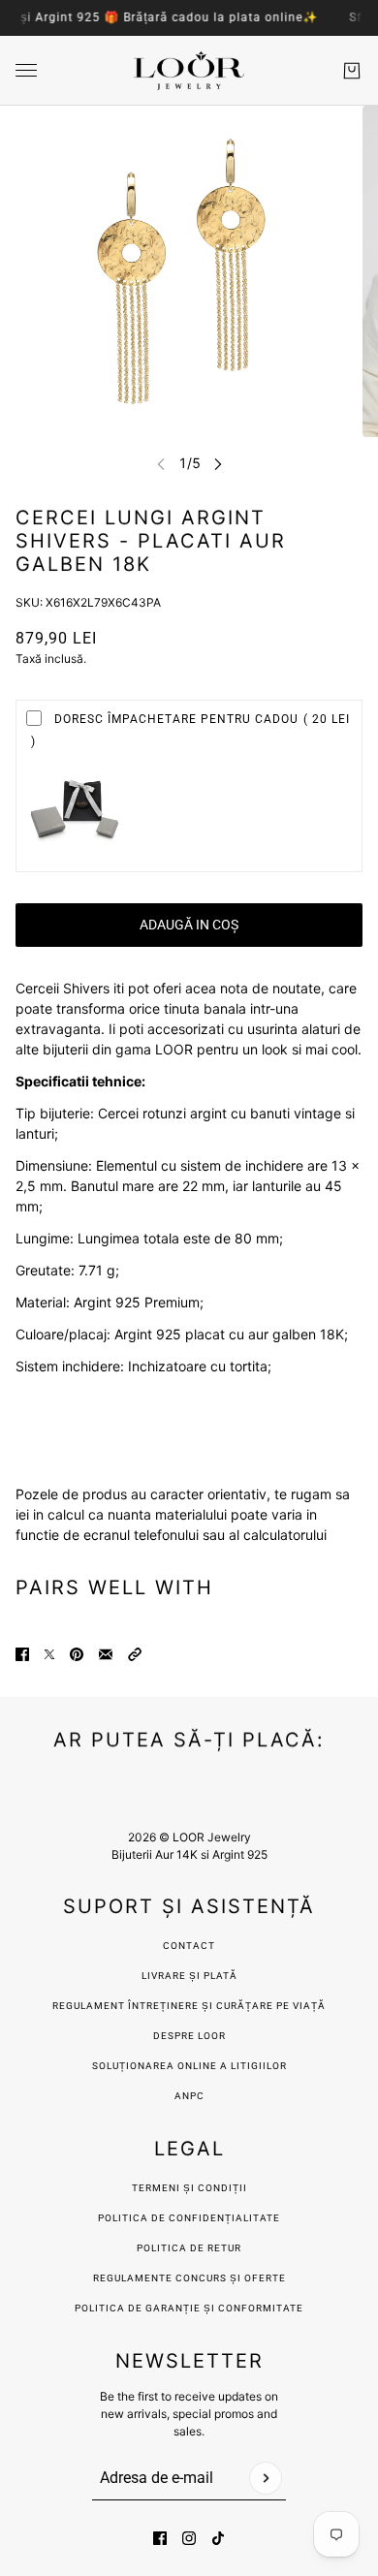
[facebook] (160, 2538)
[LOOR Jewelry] (189, 71)
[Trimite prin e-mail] (106, 1654)
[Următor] (218, 464)
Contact (189, 1946)
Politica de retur (189, 2248)
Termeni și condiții (189, 2188)
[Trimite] (266, 2478)
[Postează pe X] (49, 1654)
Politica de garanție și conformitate (189, 2308)
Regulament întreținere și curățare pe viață (189, 2006)
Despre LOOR (189, 2036)
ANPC (189, 2096)
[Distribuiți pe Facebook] (22, 1654)
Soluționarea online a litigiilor (189, 2066)
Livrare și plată (189, 1976)
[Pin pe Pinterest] (77, 1654)
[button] (135, 1654)
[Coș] (352, 71)
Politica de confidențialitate (189, 2218)
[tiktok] (218, 2538)
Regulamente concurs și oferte (189, 2278)
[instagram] (189, 2538)
